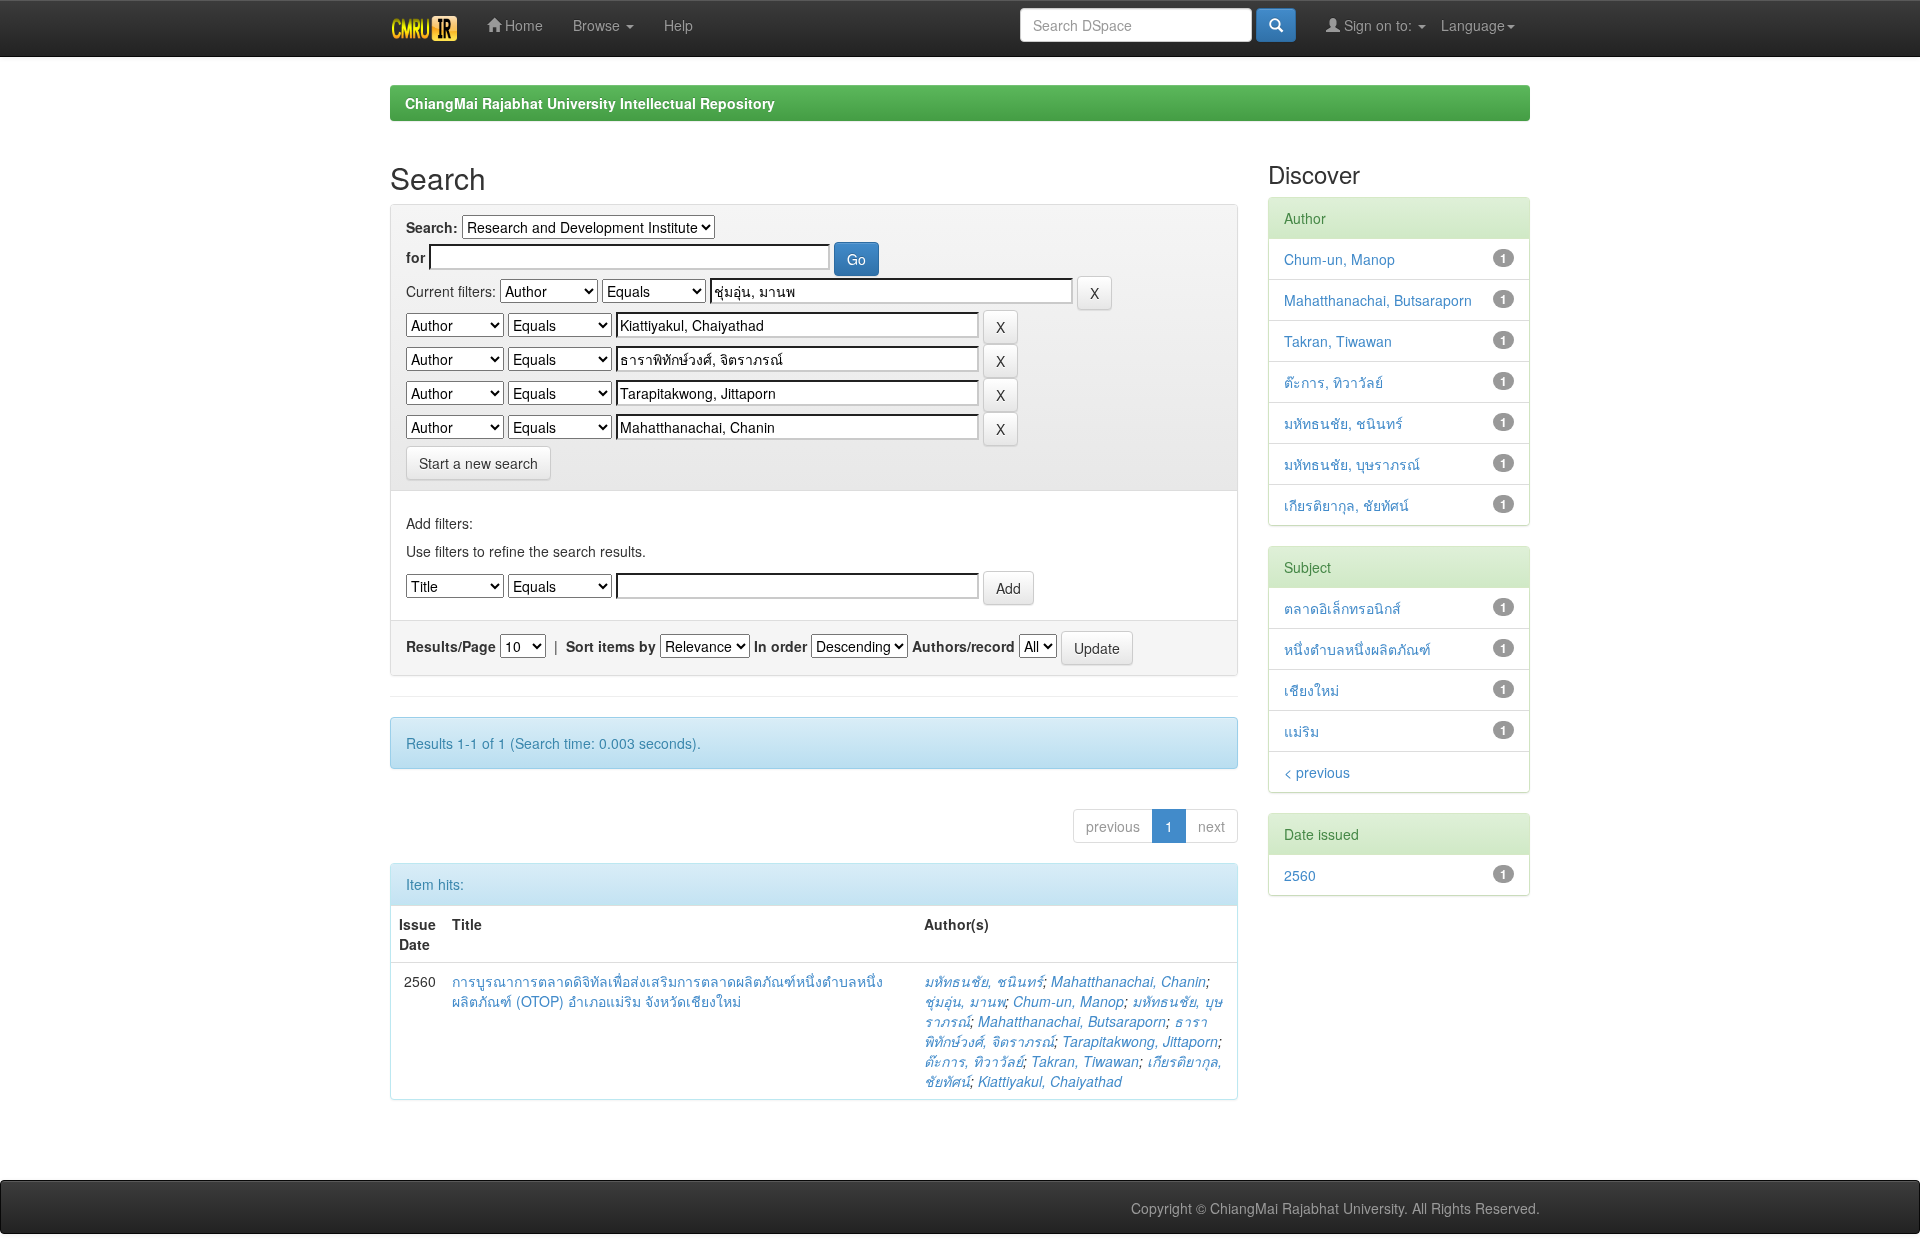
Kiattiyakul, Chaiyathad (1050, 1081)
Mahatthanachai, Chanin (1128, 981)
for (415, 257)
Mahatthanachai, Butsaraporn (1072, 1021)
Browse (598, 25)
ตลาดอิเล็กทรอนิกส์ (1342, 608)
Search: (432, 227)
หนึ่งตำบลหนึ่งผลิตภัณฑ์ (1357, 649)
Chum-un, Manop (1068, 1001)
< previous (1317, 772)
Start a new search (478, 463)
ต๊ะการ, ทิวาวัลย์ (973, 1061)
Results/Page (451, 646)
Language (1473, 25)
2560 (1300, 875)
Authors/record (963, 646)
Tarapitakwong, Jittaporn (1140, 1041)
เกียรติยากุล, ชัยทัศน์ (1346, 505)
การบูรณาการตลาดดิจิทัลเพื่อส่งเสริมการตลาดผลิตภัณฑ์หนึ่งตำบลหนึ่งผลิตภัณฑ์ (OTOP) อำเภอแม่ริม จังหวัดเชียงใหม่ (667, 991)
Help (678, 25)
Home (522, 25)
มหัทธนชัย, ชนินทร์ (983, 981)
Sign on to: (1378, 25)
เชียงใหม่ (1311, 690)
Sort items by (611, 646)
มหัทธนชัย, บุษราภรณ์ (1352, 464)
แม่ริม (1301, 731)
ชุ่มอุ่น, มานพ (964, 1001)
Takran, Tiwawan (1085, 1061)
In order (780, 646)
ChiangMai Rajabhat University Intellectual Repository (590, 103)
